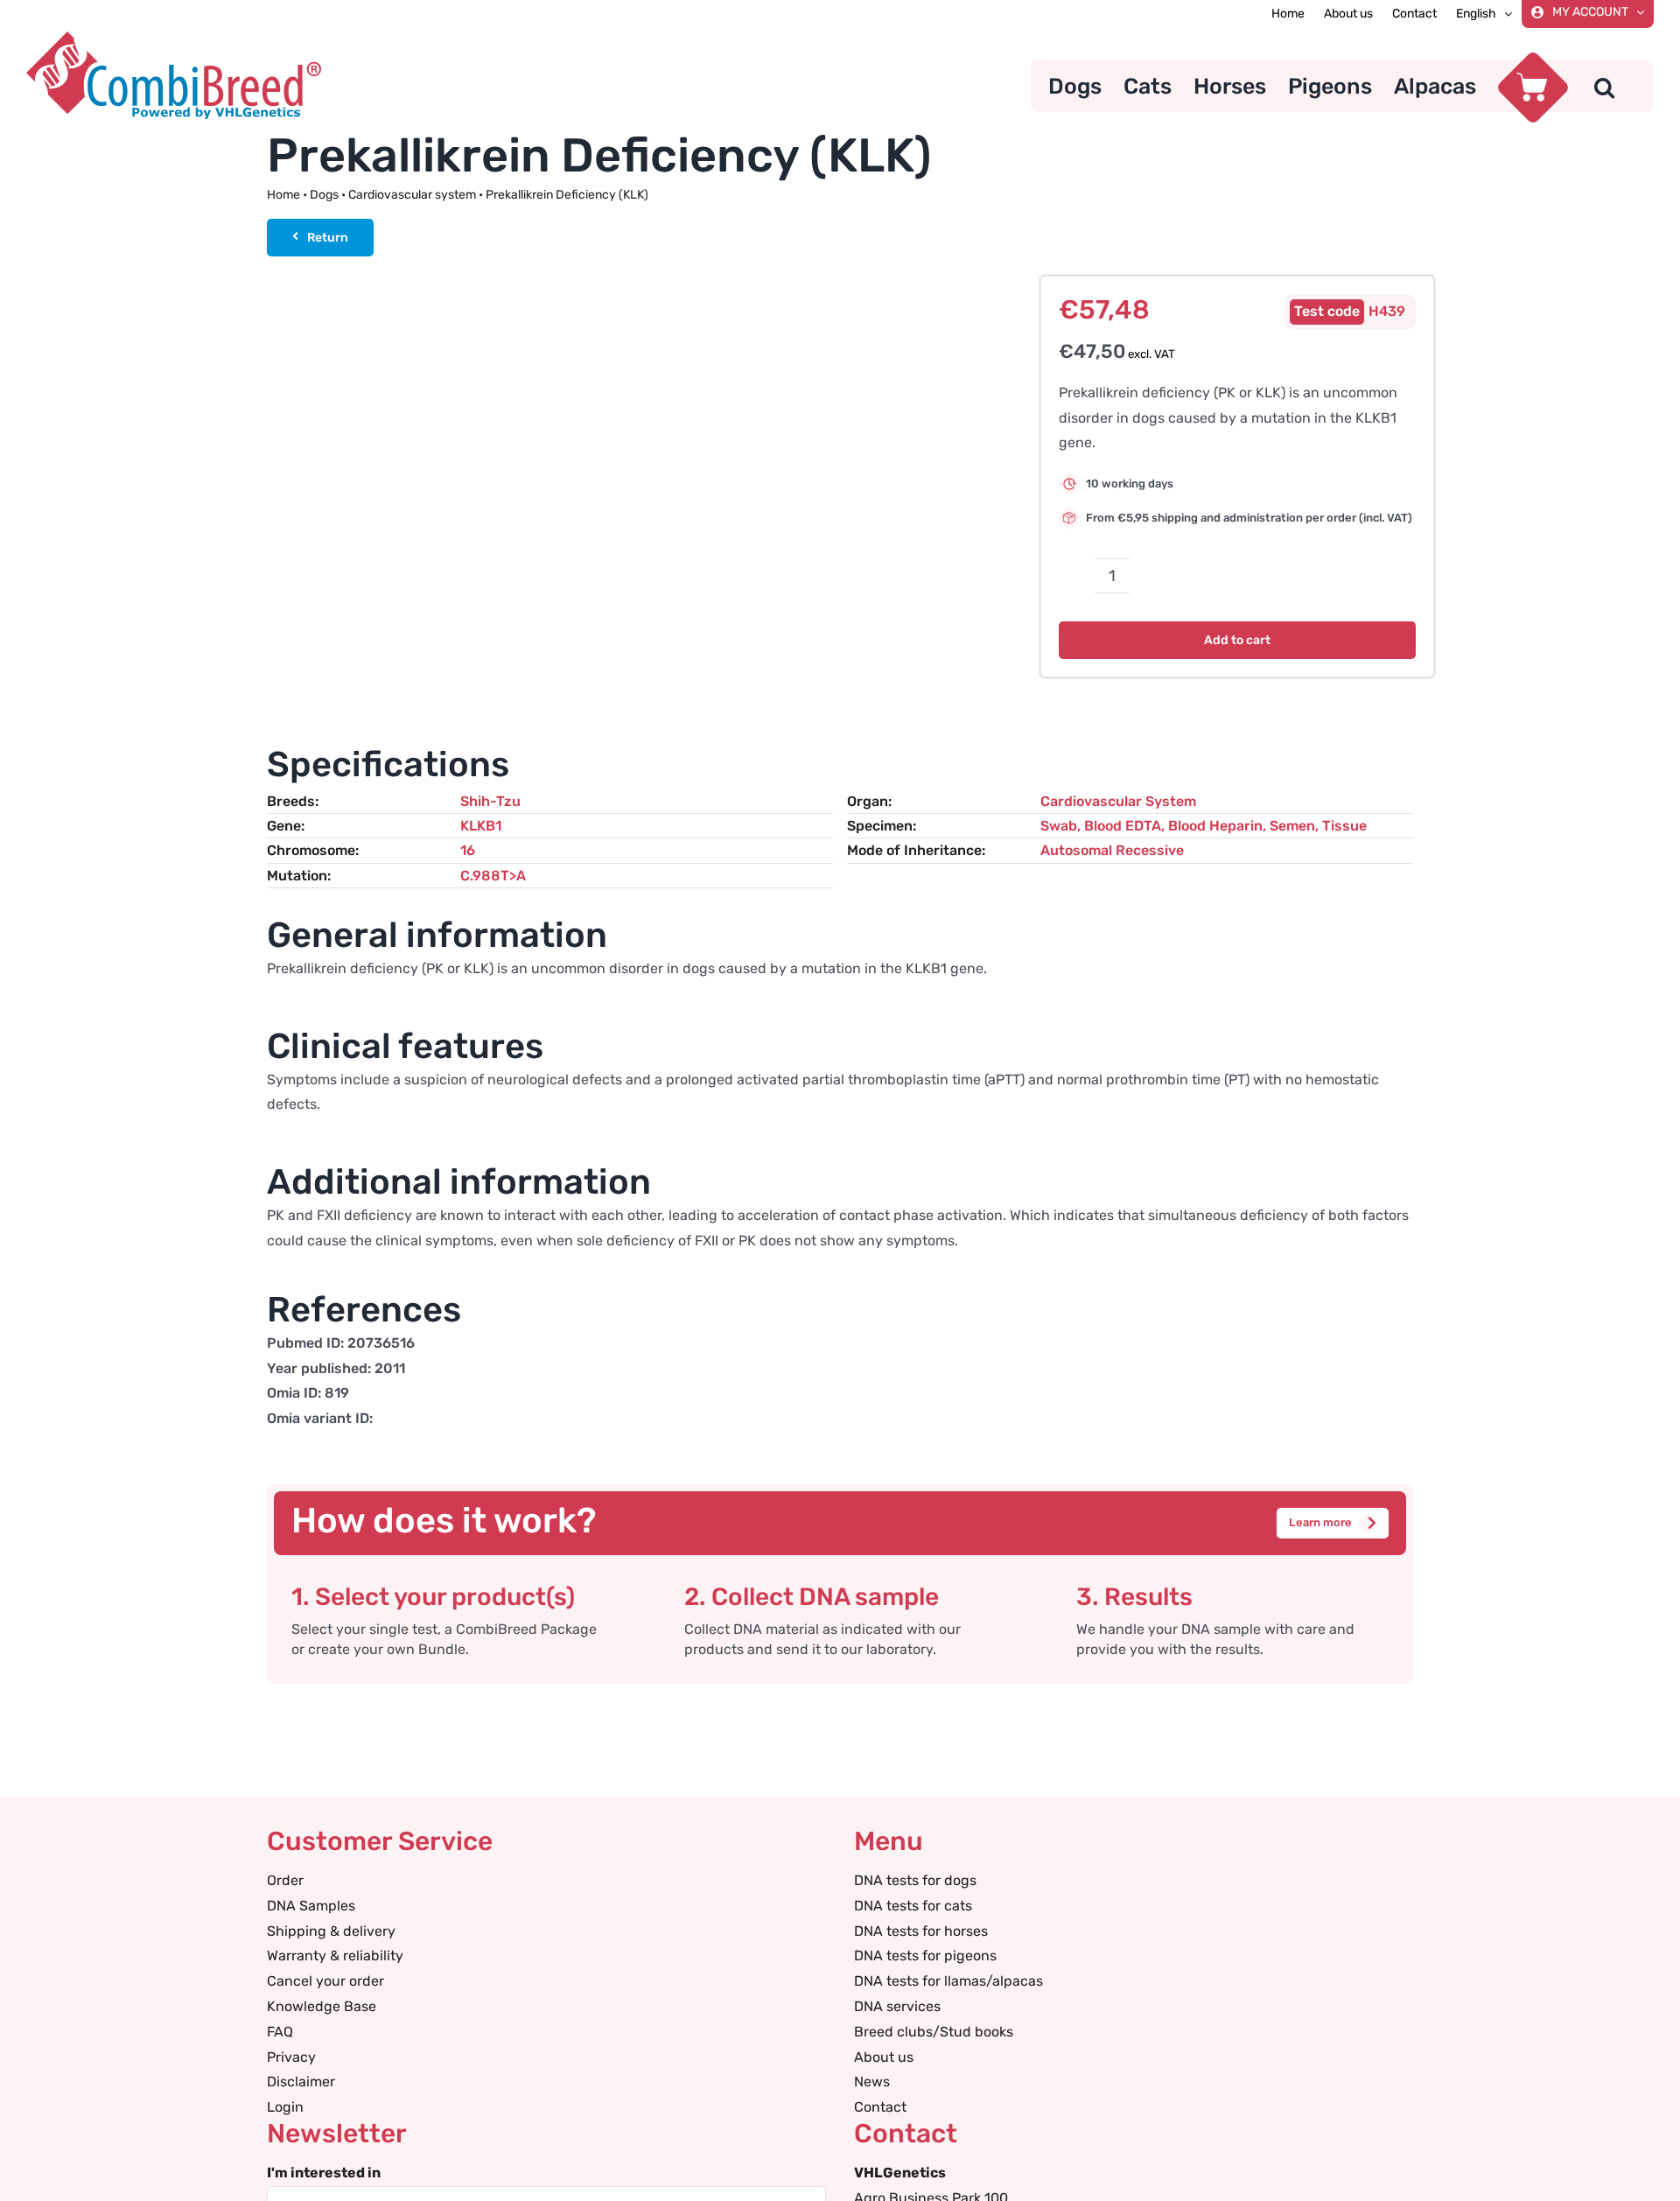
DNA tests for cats (913, 1906)
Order (285, 1880)
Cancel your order (325, 1981)
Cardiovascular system (412, 195)
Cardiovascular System (1118, 801)
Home (283, 195)
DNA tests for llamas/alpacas (948, 1981)
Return (328, 238)
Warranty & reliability (335, 1956)
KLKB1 (481, 826)
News (872, 2082)
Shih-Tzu (490, 801)
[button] (1604, 86)
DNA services (897, 2006)
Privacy (291, 2057)
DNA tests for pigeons (925, 1956)
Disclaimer (301, 2082)
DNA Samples (311, 1906)
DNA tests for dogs (915, 1880)
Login (285, 2107)
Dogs (324, 195)
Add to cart (1237, 640)
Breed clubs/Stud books (934, 2032)
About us (884, 2057)
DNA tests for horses (921, 1931)
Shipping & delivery (331, 1931)
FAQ (280, 2032)
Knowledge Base (322, 2006)
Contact (880, 2107)
